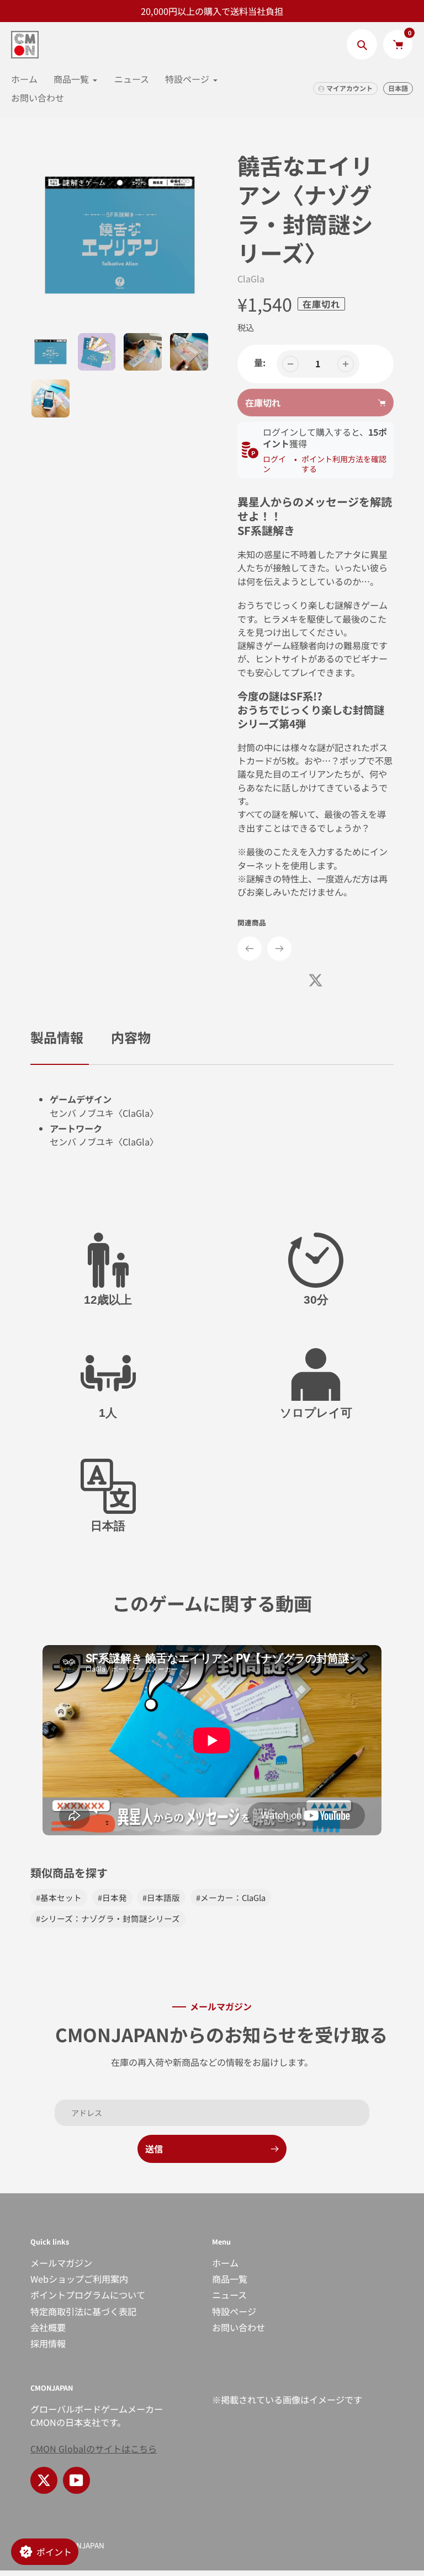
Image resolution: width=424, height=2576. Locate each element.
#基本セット (59, 1897)
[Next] (279, 949)
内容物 (131, 1037)
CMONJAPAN (82, 2545)
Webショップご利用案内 (79, 2279)
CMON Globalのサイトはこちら (94, 2449)
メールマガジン (61, 2263)
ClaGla (251, 279)
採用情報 (48, 2343)
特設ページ (234, 2311)
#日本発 (112, 1897)
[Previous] (250, 949)
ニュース (229, 2295)
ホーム (225, 2263)
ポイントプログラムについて (88, 2295)
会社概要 (48, 2327)
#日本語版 (161, 1897)
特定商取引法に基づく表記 (83, 2311)
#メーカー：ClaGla (231, 1897)
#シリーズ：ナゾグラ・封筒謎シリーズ (108, 1918)
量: (260, 362)
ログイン (274, 464)
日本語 (398, 88)
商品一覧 (230, 2279)
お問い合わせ (239, 2327)
